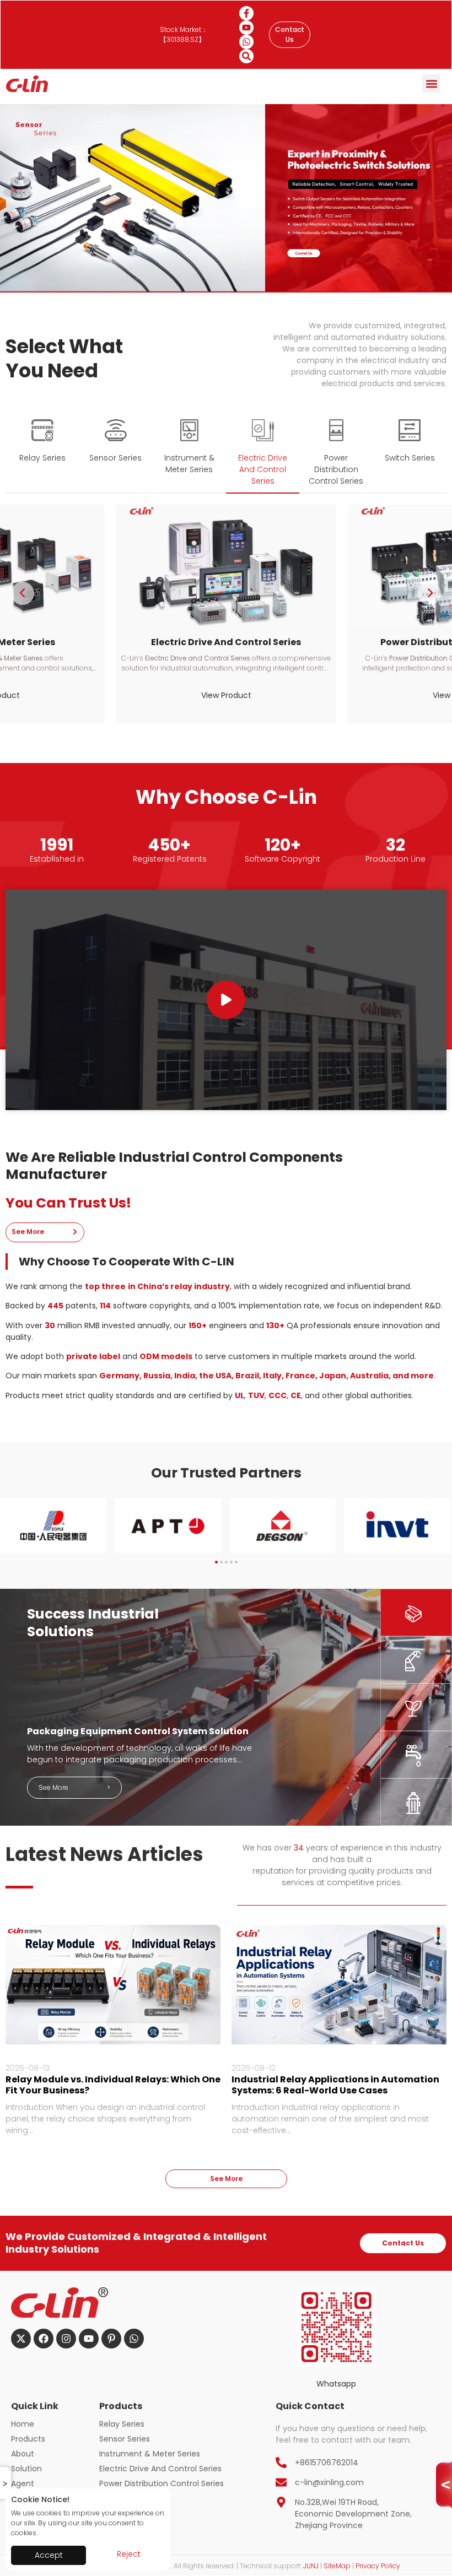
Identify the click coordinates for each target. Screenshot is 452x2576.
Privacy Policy (378, 2566)
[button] (431, 83)
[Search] (246, 56)
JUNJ (311, 2566)
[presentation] (23, 593)
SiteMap (337, 2566)
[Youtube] (246, 28)
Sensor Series (125, 2439)
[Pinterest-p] (111, 2339)
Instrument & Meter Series (150, 2454)
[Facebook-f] (246, 13)
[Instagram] (66, 2339)
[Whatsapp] (246, 42)
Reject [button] (129, 2554)
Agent (23, 2483)
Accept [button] (49, 2555)
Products (28, 2439)
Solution (26, 2469)
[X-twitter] (21, 2339)
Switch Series (124, 2498)
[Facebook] (44, 2339)
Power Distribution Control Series (162, 2483)
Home (23, 2424)
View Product (226, 695)
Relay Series (122, 2424)
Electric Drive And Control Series (160, 2469)
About (23, 2454)
